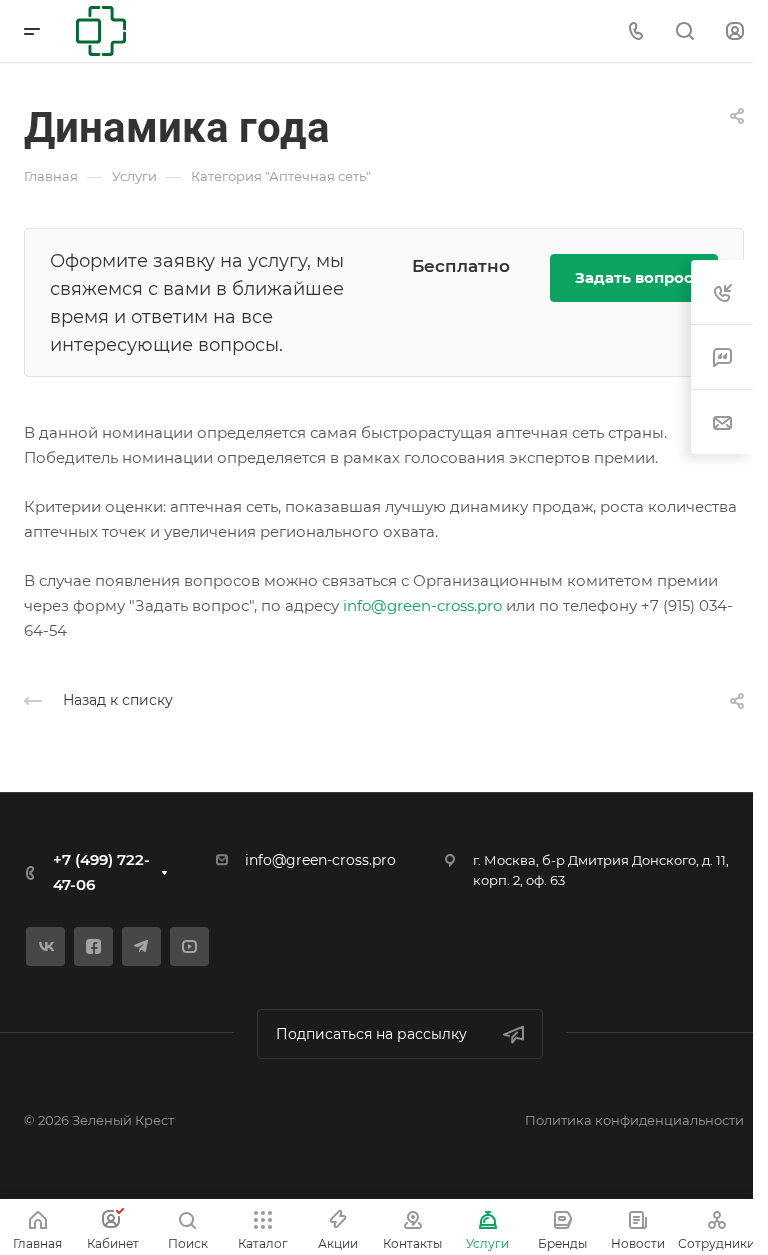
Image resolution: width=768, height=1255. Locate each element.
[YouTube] (189, 946)
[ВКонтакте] (45, 946)
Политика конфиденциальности (634, 1120)
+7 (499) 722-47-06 (101, 872)
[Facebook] (93, 946)
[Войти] (735, 31)
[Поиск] (684, 31)
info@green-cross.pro (422, 605)
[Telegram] (141, 946)
